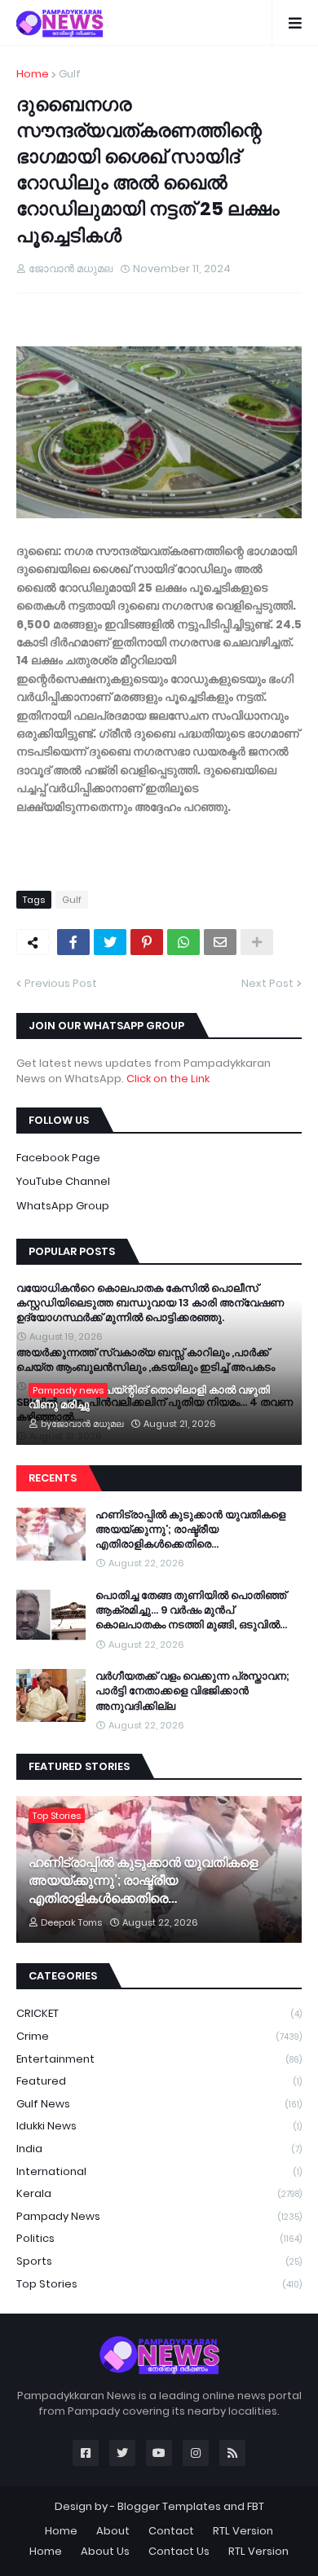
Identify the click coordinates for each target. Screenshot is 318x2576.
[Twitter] (110, 942)
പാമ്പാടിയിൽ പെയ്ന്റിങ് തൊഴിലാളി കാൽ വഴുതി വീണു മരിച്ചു (149, 1398)
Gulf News (159, 2104)
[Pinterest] (147, 942)
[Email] (220, 942)
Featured (159, 2081)
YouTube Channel (63, 1181)
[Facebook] (73, 942)
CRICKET (159, 2013)
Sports (159, 2261)
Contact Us (179, 2551)
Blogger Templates (169, 2506)
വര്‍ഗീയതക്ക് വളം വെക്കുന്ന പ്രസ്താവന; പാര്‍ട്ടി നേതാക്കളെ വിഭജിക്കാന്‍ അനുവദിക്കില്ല (192, 1691)
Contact (171, 2531)
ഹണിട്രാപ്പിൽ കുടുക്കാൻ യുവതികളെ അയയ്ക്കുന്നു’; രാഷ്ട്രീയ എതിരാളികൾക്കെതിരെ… (190, 1530)
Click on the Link (168, 1079)
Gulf (70, 74)
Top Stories (159, 2284)
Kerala (159, 2193)
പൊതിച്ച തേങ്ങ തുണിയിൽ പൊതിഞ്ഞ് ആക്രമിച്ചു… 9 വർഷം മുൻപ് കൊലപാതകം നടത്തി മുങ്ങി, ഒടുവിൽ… (191, 1610)
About (113, 2531)
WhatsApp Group (63, 1206)
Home (33, 74)
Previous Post (61, 983)
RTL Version (243, 2531)
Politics (159, 2238)
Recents (53, 1478)
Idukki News (159, 2126)
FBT (256, 2506)
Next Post (267, 983)
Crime (159, 2036)
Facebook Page (58, 1158)
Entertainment (159, 2059)
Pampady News (159, 2216)
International (159, 2171)
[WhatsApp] (183, 942)
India (159, 2149)
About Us (105, 2551)
